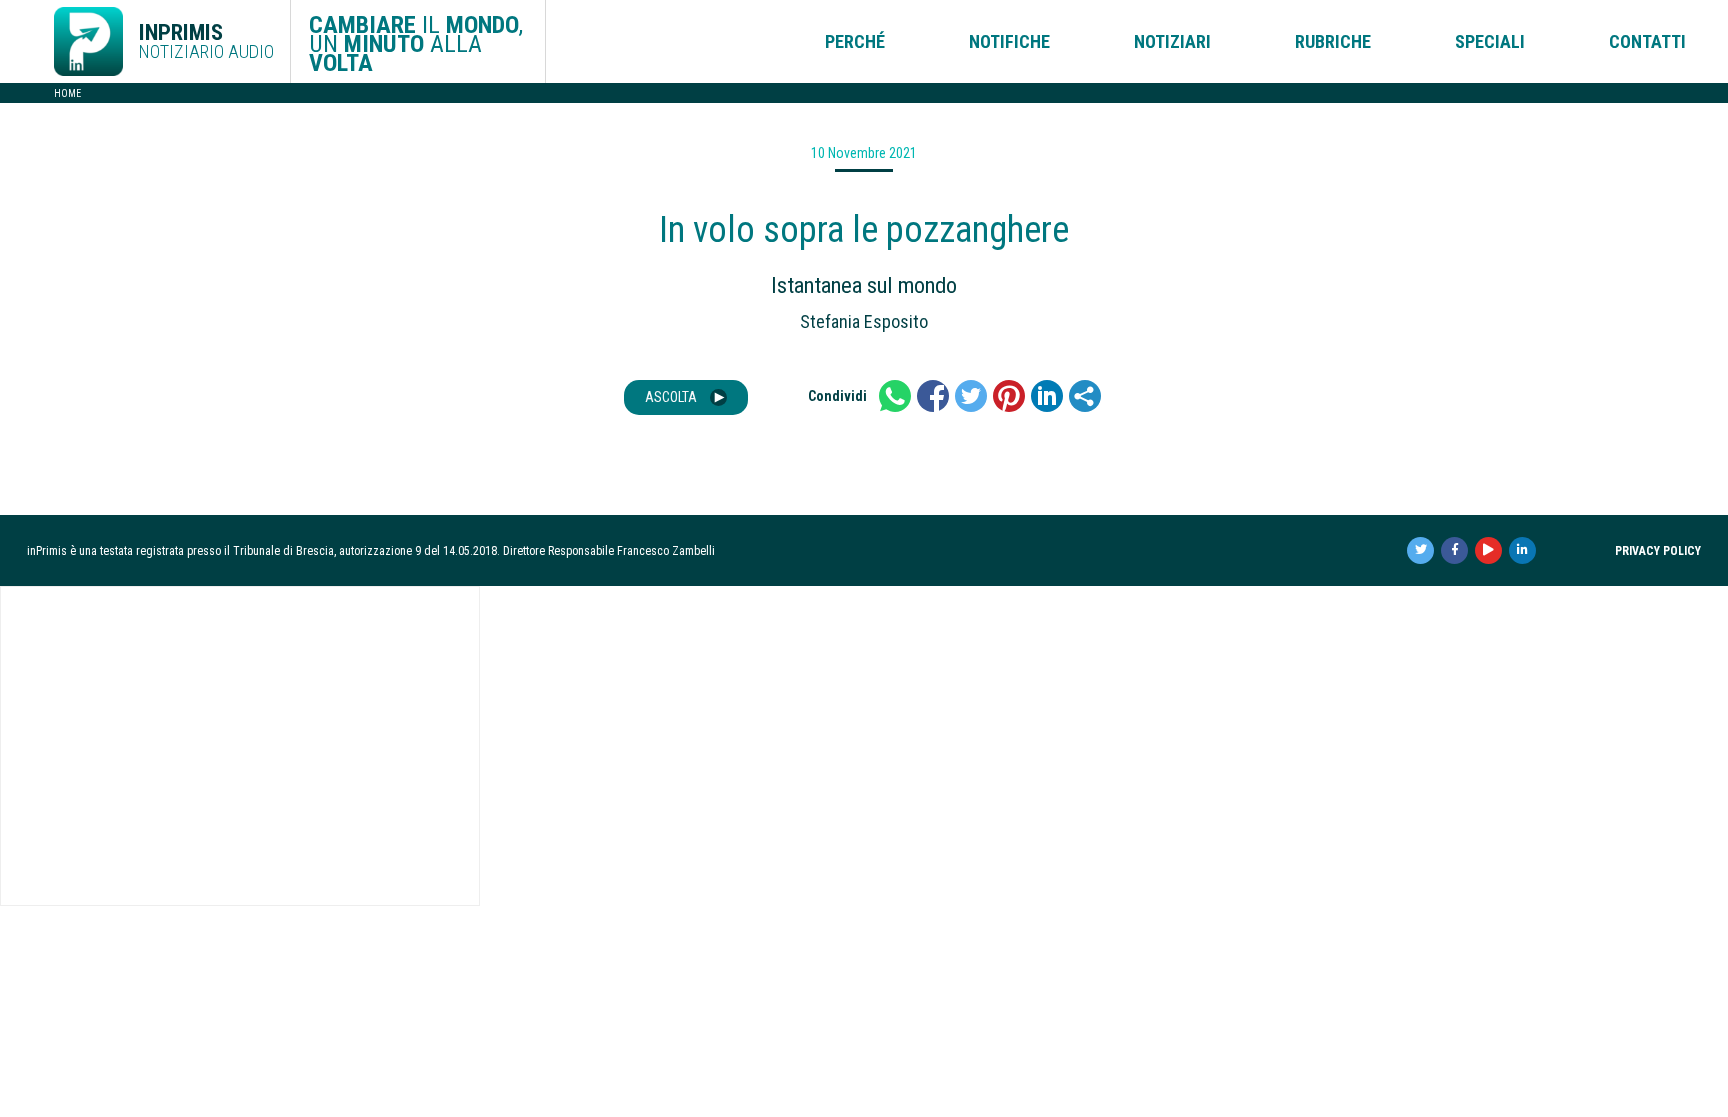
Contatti (1647, 41)
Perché (855, 41)
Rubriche (1333, 41)
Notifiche (1009, 41)
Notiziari (1172, 41)
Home (67, 93)
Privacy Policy (1658, 551)
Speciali (1490, 41)
